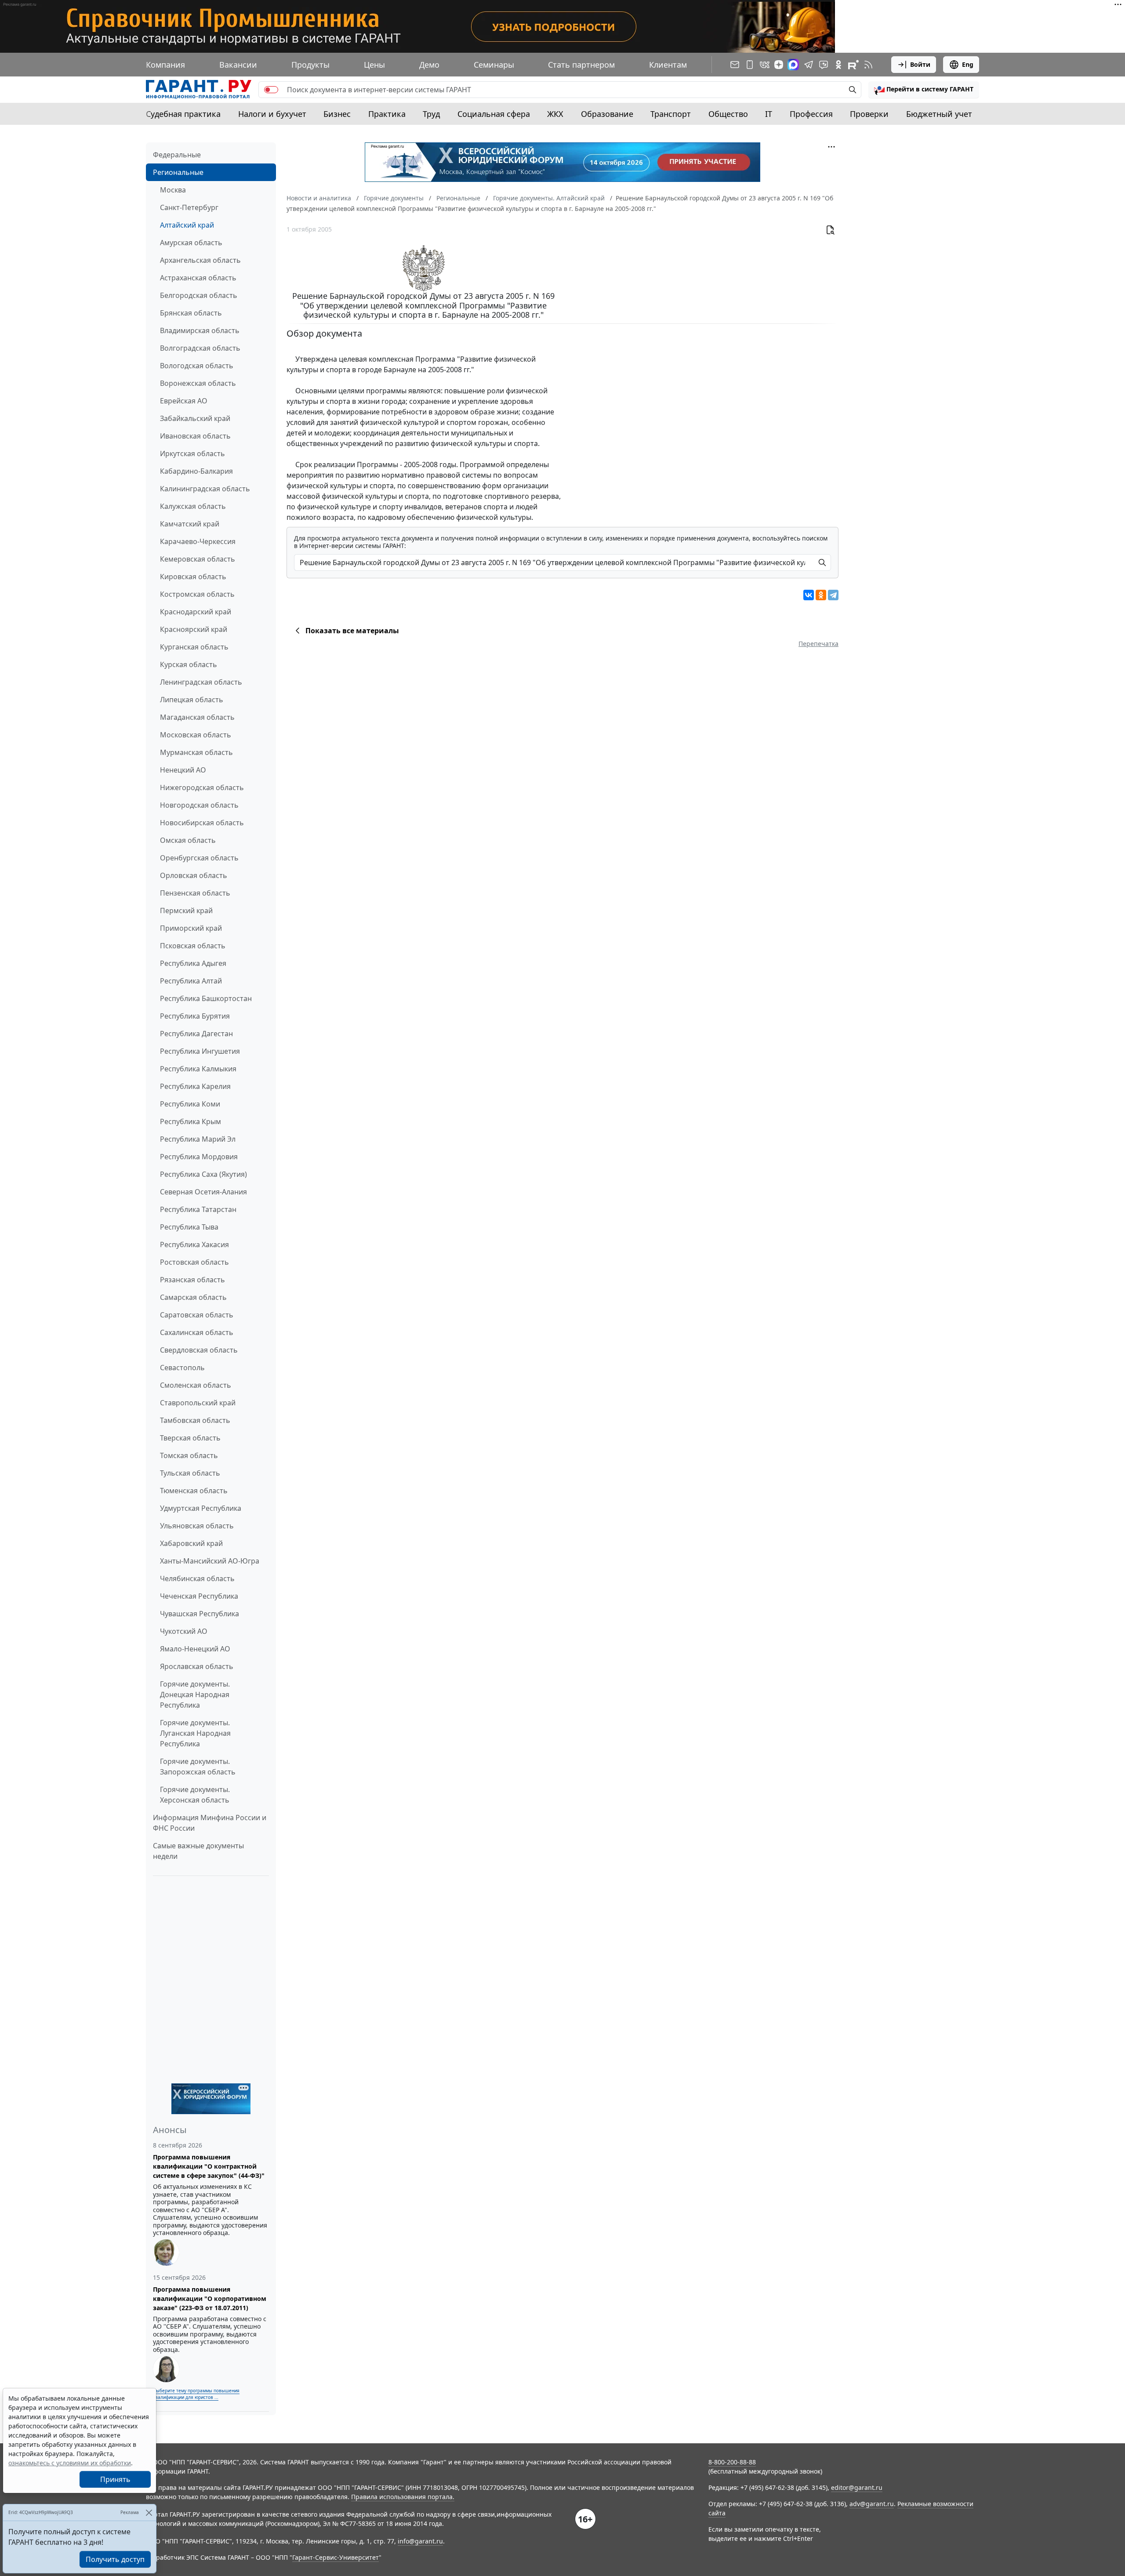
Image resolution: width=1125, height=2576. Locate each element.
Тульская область (190, 1473)
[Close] (149, 2513)
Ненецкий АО (183, 770)
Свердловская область (199, 1350)
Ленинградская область (201, 682)
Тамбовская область (195, 1420)
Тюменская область (194, 1491)
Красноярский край (194, 629)
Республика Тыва (189, 1227)
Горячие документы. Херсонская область (195, 1795)
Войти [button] (920, 64)
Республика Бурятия (195, 1016)
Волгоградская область (200, 348)
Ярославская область (197, 1666)
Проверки (869, 114)
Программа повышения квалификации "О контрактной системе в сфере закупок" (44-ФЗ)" (209, 2166)
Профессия (811, 114)
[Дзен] (779, 65)
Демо (429, 65)
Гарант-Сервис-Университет (336, 2557)
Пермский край (186, 911)
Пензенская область (195, 893)
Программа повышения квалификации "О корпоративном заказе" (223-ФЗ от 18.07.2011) (210, 2298)
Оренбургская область (199, 858)
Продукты (310, 65)
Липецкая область (192, 700)
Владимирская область (200, 330)
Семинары (494, 65)
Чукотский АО (184, 1631)
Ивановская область (195, 436)
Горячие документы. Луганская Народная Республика (195, 1733)
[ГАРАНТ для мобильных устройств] (750, 65)
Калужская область (193, 506)
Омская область (188, 840)
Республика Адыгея (193, 963)
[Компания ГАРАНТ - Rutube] (853, 65)
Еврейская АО (184, 401)
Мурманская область (196, 752)
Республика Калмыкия (198, 1069)
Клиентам (668, 65)
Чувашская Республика (200, 1614)
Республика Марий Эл (198, 1139)
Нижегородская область (202, 787)
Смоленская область (196, 1385)
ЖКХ (555, 114)
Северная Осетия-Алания (203, 1192)
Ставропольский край (198, 1403)
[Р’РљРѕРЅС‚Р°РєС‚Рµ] (809, 595)
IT (769, 114)
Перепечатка (818, 644)
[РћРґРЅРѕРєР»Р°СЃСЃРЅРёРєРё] (821, 595)
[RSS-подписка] (868, 65)
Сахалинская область (197, 1332)
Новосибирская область (202, 823)
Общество (728, 114)
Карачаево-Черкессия (198, 541)
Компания (165, 65)
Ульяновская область (197, 1526)
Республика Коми (190, 1104)
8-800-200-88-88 (732, 2462)
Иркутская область (192, 454)
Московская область (196, 735)
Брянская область (191, 313)
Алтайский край (187, 225)
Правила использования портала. (403, 2497)
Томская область (189, 1455)
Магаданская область (197, 717)
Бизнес (337, 114)
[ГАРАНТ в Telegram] (809, 65)
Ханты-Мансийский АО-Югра (210, 1561)
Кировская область (193, 577)
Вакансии (238, 65)
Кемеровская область (198, 559)
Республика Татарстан (198, 1209)
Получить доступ (115, 2559)
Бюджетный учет (939, 114)
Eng (968, 64)
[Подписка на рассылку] (735, 65)
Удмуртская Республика (201, 1508)
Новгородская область (199, 805)
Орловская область (194, 875)
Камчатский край (190, 524)
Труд (431, 114)
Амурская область (191, 243)
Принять (115, 2479)
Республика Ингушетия (200, 1051)
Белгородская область (199, 295)
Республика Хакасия (194, 1244)
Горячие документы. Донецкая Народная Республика (195, 1694)
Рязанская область (192, 1280)
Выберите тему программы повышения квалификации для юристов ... (196, 2394)
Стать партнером (581, 65)
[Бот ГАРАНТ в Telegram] (824, 65)
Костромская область (197, 594)
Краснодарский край (196, 612)
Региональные (178, 172)
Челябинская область (197, 1578)
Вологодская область (197, 366)
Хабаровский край (191, 1543)
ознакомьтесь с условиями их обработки (70, 2463)
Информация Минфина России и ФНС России (210, 1823)
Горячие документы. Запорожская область (198, 1767)
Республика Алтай (191, 981)
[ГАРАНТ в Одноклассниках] (838, 65)
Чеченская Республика (199, 1596)
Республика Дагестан (196, 1034)
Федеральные (177, 155)
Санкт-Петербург (189, 207)
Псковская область (193, 946)
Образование (607, 114)
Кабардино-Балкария (196, 471)
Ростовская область (194, 1262)
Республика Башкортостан (206, 998)
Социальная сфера (494, 114)
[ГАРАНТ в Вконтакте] (765, 65)
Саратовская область (197, 1315)
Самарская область (193, 1297)
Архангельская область (200, 260)
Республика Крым (191, 1121)
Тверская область (190, 1438)
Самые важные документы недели (198, 1851)
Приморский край (191, 928)
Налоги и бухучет (272, 114)
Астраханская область (198, 278)
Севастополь (182, 1368)
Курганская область (194, 647)
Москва (173, 190)
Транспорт (671, 114)
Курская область (189, 664)
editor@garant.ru (857, 2487)
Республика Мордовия (199, 1157)
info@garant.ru (420, 2541)
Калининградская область (205, 489)
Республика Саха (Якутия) (203, 1174)
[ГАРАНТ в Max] (793, 65)
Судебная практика (183, 114)
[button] (924, 90)
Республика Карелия (195, 1086)
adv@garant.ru (872, 2504)
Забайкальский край (195, 418)
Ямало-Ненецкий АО (195, 1649)
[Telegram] (833, 595)
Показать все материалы (352, 631)
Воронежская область (198, 383)
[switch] (271, 90)
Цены (374, 65)
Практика (387, 114)
